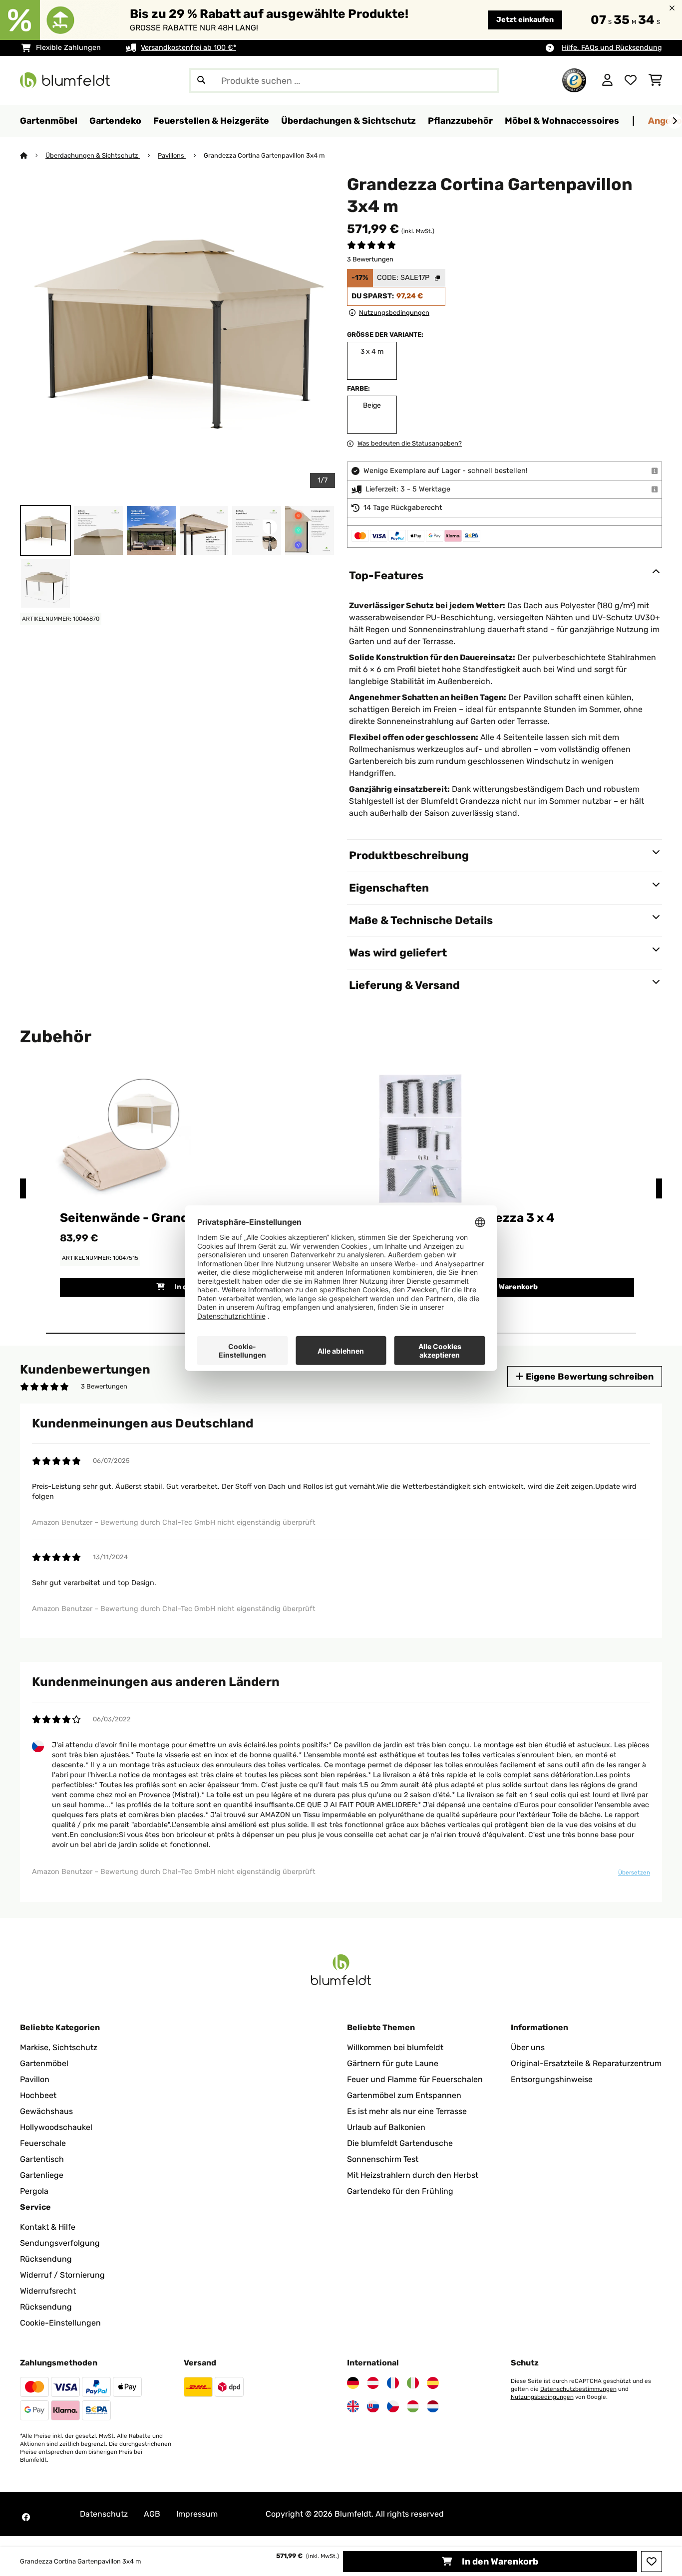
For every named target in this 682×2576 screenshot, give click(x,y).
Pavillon (35, 2079)
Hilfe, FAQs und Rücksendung (612, 48)
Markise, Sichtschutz (59, 2047)
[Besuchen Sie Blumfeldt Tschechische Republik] (393, 2406)
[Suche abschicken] (201, 80)
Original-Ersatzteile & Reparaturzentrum (586, 2063)
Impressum (197, 2514)
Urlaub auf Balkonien (386, 2127)
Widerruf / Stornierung (62, 2275)
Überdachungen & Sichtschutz (93, 155)
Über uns (528, 2047)
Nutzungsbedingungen (542, 2397)
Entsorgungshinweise (552, 2079)
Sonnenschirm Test (383, 2159)
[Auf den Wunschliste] (652, 2562)
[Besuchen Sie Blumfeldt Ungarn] (413, 2406)
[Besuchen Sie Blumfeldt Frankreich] (393, 2383)
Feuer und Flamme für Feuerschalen (415, 2079)
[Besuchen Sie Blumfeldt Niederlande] (433, 2406)
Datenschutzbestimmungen (578, 2389)
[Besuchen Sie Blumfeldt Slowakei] (373, 2406)
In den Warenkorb (499, 2561)
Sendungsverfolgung (60, 2243)
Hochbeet (38, 2095)
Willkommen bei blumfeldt (395, 2047)
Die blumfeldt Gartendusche (400, 2143)
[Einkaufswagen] (655, 80)
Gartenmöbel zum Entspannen (404, 2095)
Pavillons (172, 155)
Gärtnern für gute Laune (393, 2063)
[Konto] (607, 80)
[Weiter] (675, 121)
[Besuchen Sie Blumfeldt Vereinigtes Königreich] (353, 2406)
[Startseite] (33, 155)
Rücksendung (46, 2259)
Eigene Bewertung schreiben (589, 1376)
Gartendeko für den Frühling (400, 2191)
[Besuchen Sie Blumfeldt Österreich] (373, 2383)
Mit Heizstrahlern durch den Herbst (413, 2175)
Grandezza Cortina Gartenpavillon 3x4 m (264, 155)
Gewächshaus (46, 2111)
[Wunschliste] (631, 80)
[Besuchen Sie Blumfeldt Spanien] (433, 2383)
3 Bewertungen (370, 259)
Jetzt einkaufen (525, 20)
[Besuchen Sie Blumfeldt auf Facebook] (26, 2517)
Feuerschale (43, 2143)
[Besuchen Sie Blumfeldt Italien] (413, 2383)
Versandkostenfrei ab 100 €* (188, 48)
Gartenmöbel (44, 2063)
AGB (152, 2514)
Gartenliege (42, 2175)
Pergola (34, 2191)
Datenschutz (104, 2514)
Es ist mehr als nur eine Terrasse (407, 2111)
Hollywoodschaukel (56, 2127)
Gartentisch (42, 2159)
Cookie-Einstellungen (60, 2323)
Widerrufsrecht (48, 2291)
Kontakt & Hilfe (48, 2227)
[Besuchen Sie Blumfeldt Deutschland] (353, 2383)
